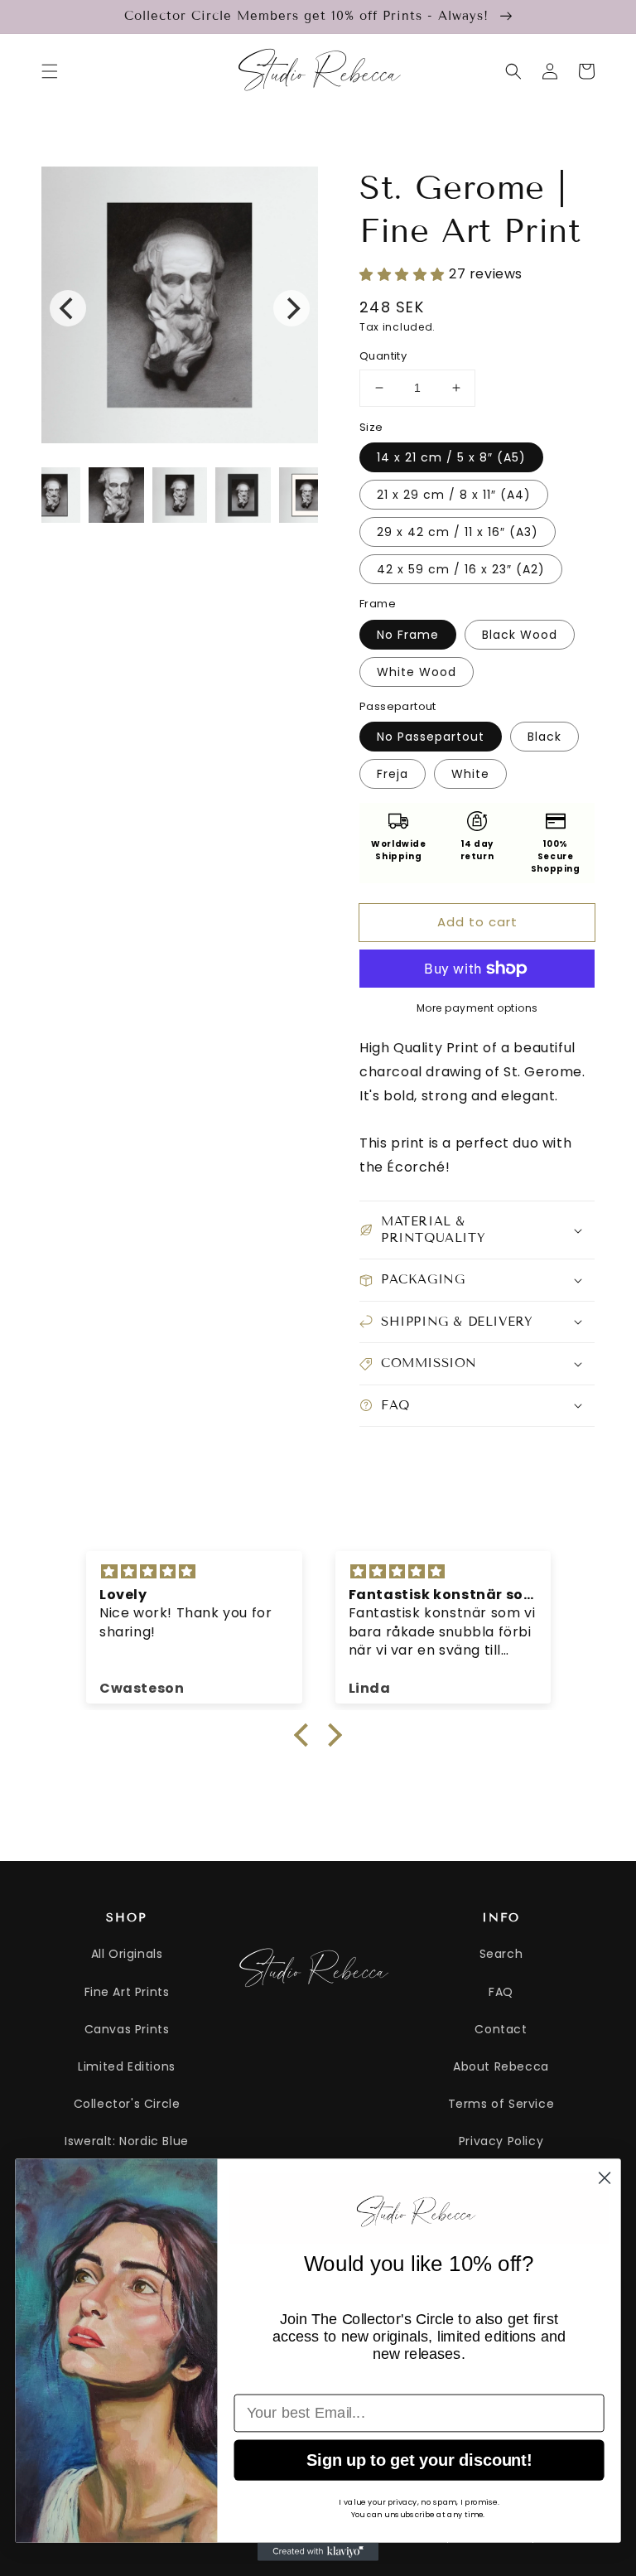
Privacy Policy (501, 2141)
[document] (180, 309)
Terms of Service (501, 2104)
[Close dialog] (605, 2177)
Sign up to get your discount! (419, 2459)
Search (501, 1954)
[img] (194, 1572)
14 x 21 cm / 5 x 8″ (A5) (451, 457)
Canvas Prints (127, 2029)
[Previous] (68, 308)
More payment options (477, 1008)
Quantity (383, 356)
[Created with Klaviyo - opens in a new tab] (318, 2552)
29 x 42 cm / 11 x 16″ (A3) (458, 532)
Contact (501, 2029)
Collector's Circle (127, 2104)
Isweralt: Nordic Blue (127, 2141)
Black (544, 737)
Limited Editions (127, 2066)
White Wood (417, 672)
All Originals (127, 1954)
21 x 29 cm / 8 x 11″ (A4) (454, 495)
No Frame (408, 635)
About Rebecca (501, 2066)
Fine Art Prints (127, 1992)
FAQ (501, 1992)
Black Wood (520, 635)
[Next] (291, 308)
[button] (50, 71)
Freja (393, 774)
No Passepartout (431, 737)
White (470, 774)
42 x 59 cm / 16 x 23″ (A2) (461, 569)
